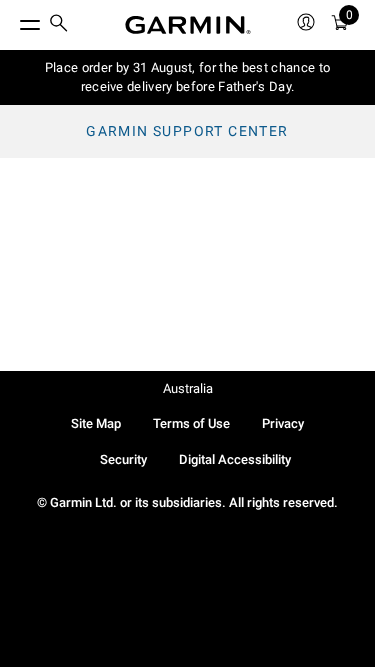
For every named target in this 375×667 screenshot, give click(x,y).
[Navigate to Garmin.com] (188, 25)
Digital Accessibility (235, 459)
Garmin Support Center (187, 131)
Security (123, 459)
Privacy (283, 423)
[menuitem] (59, 25)
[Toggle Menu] (12, 20)
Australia (188, 388)
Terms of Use (191, 423)
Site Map (96, 423)
